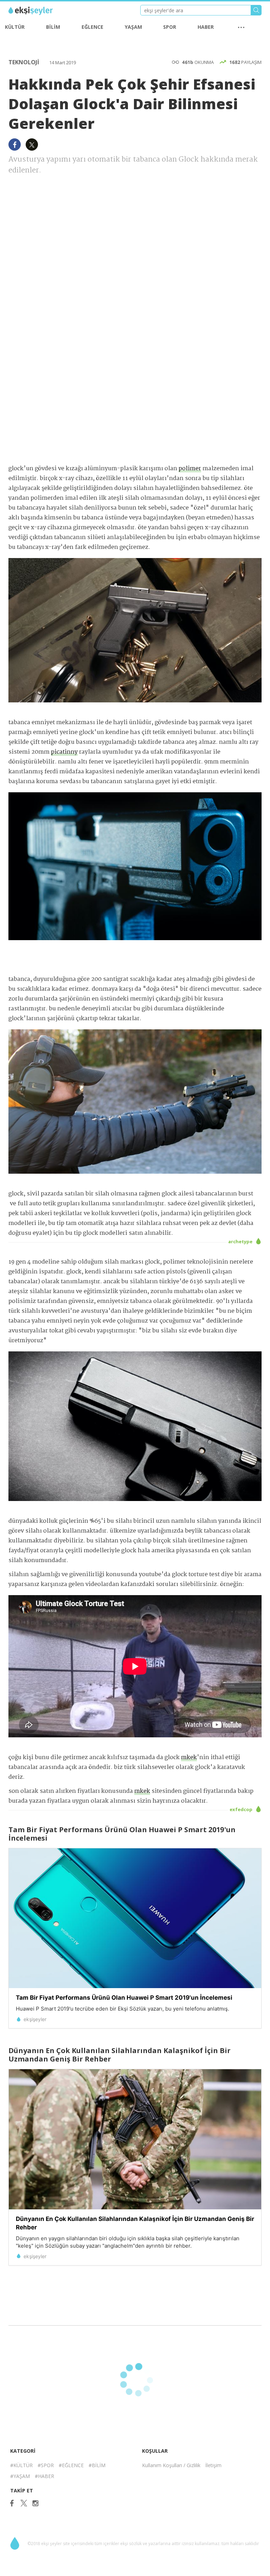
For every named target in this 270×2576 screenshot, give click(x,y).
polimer (190, 469)
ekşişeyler (40, 11)
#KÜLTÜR (21, 2465)
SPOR (170, 27)
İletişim (213, 2465)
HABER (206, 27)
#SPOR (46, 2465)
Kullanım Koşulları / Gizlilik (171, 2465)
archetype (241, 1241)
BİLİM (53, 27)
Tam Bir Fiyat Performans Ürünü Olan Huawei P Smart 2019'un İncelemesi (124, 1998)
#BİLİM (97, 2465)
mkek (189, 1758)
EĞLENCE (92, 27)
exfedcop (242, 1809)
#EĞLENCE (71, 2465)
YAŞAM (133, 27)
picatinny (64, 752)
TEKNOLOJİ (24, 62)
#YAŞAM (20, 2476)
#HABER (44, 2476)
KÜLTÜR (15, 27)
